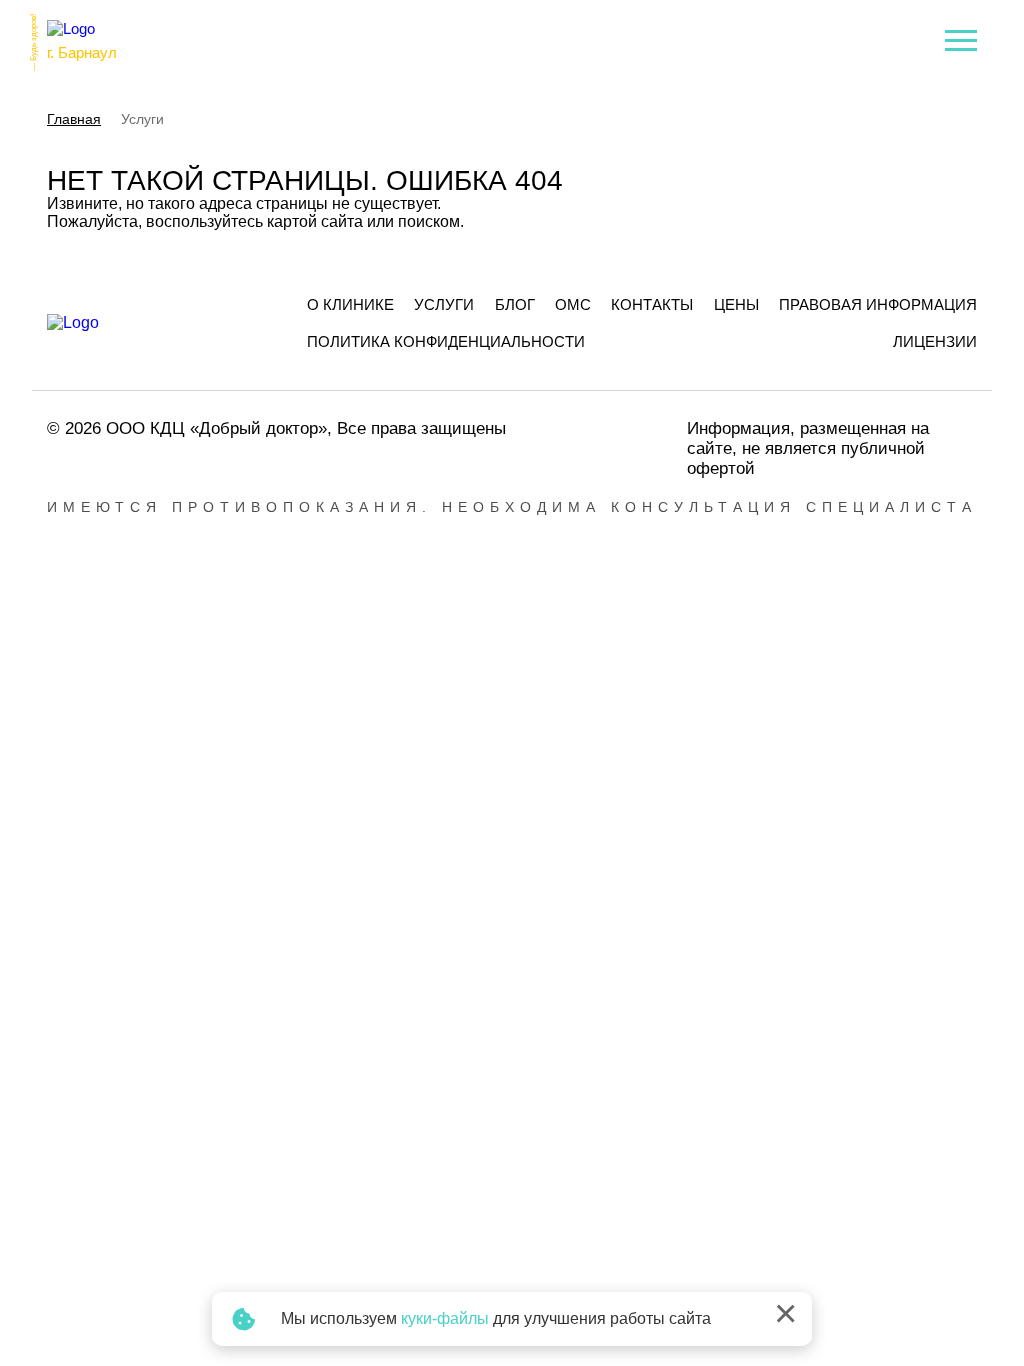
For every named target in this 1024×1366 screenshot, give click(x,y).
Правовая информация (878, 304)
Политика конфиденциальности (446, 341)
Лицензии (935, 341)
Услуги (444, 304)
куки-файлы (445, 1318)
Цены (736, 304)
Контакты (652, 304)
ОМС (573, 304)
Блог (515, 304)
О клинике (350, 304)
